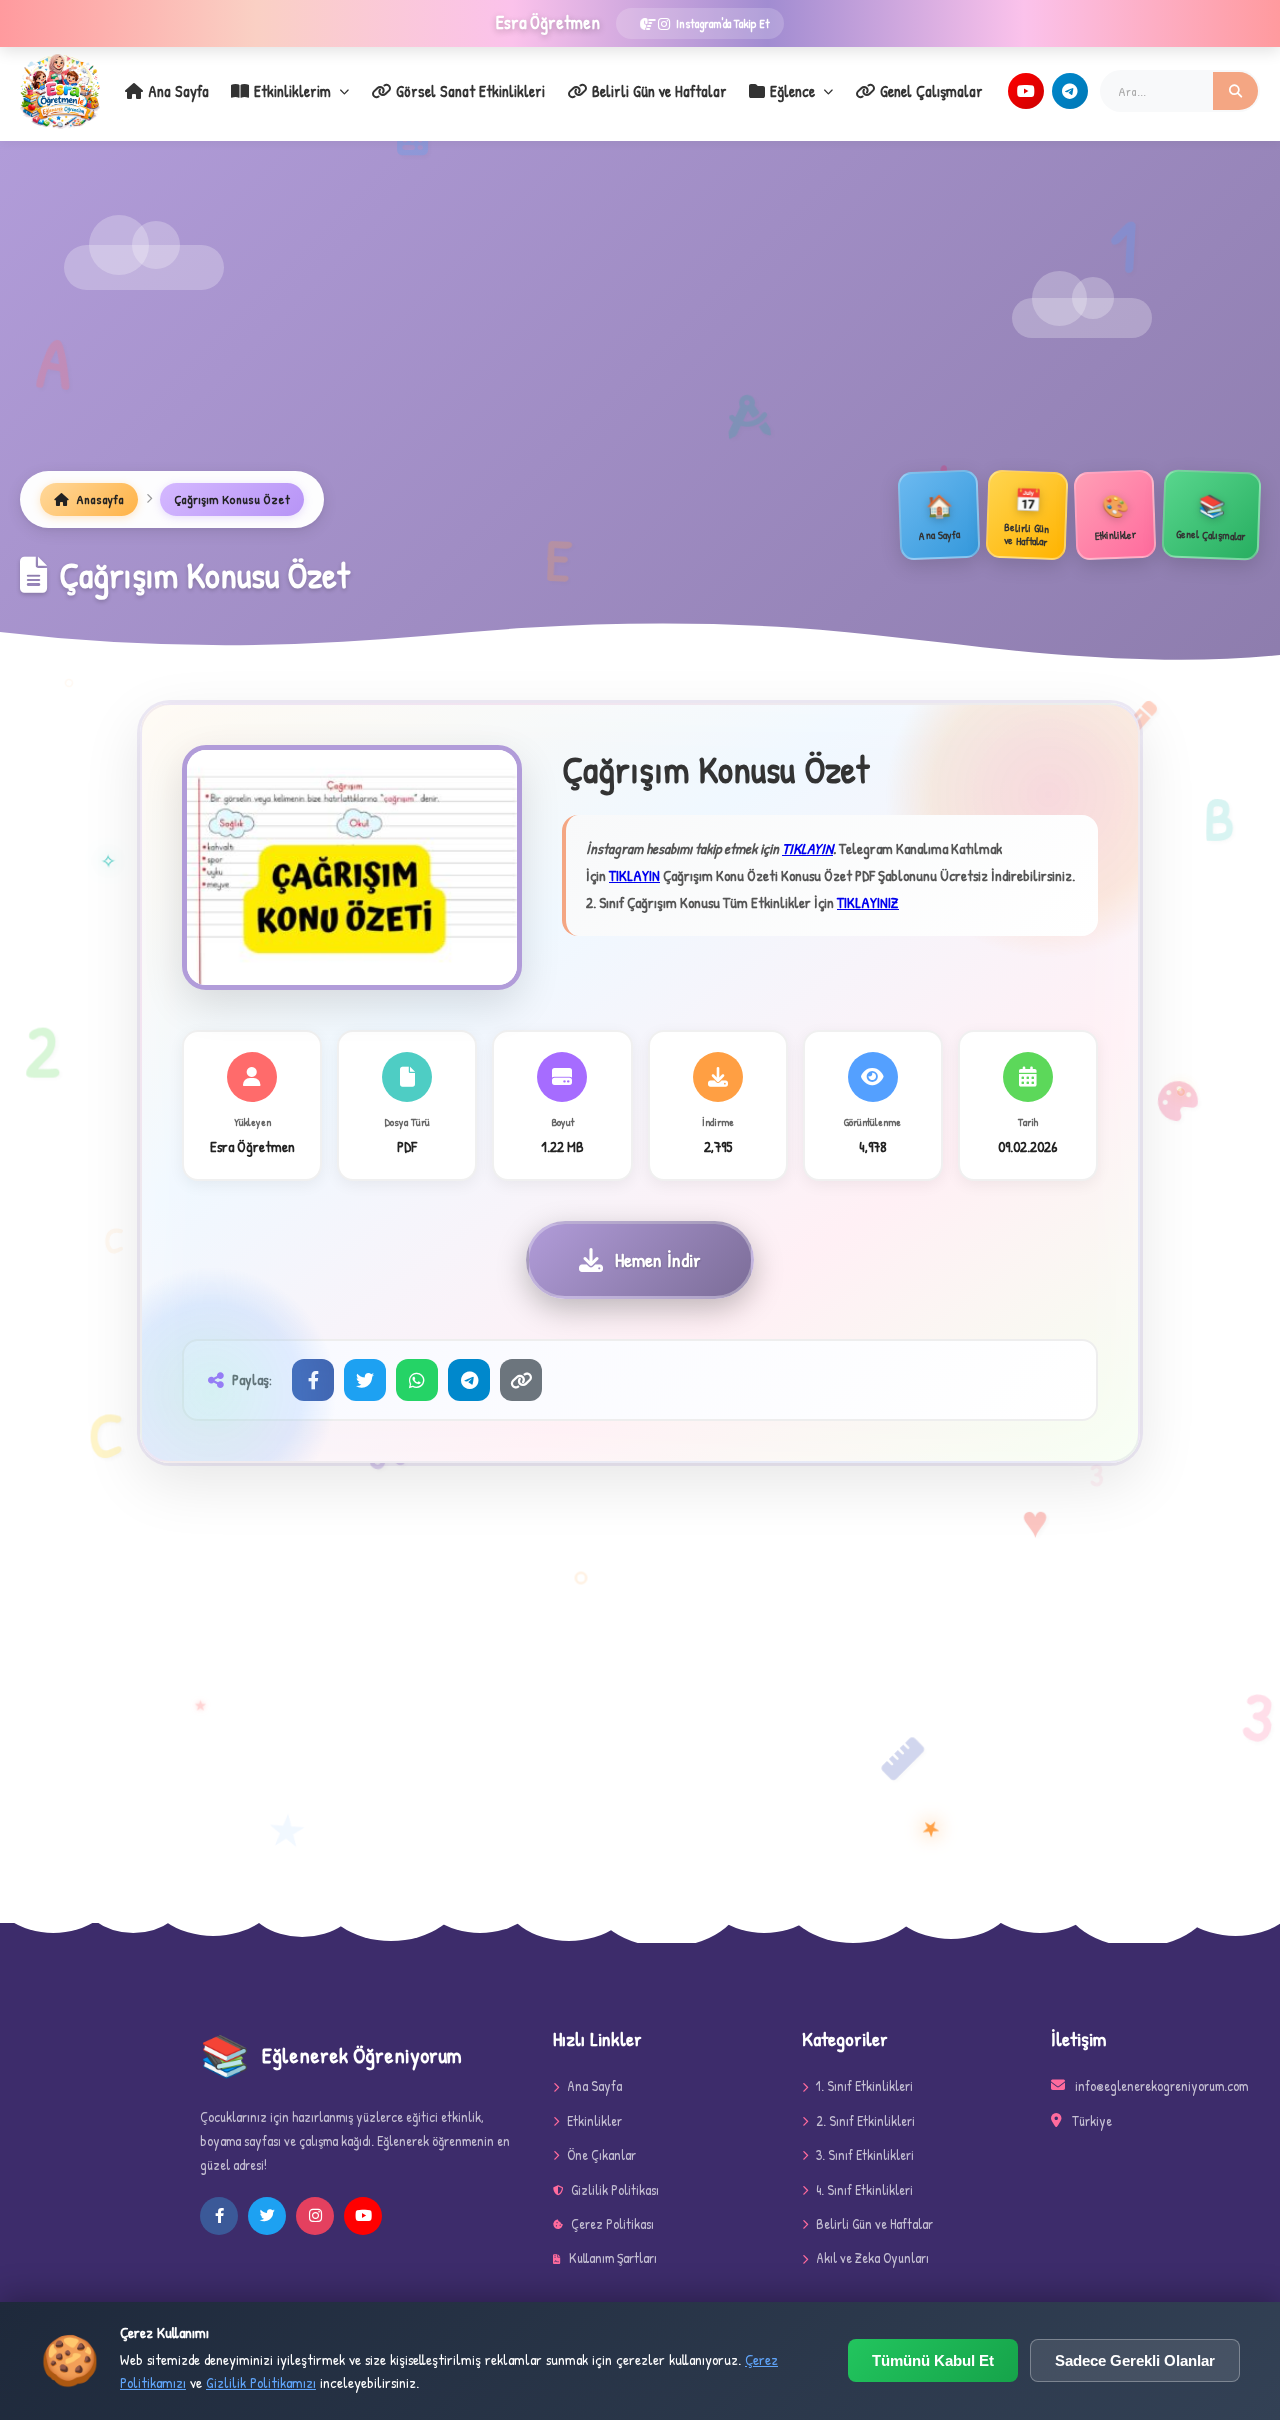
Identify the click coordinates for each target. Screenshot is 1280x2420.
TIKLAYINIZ (868, 902)
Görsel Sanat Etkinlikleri (470, 91)
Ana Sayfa (178, 91)
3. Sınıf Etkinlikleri (865, 2154)
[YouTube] (1026, 91)
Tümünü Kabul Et (933, 2360)
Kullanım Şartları (613, 2257)
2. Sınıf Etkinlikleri (865, 2120)
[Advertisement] (640, 321)
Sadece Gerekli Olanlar (1135, 2360)
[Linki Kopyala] (521, 1380)
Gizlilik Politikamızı (261, 2382)
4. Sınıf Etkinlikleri (864, 2189)
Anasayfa (98, 499)
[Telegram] (1070, 91)
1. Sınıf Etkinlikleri (864, 2085)
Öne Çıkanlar (601, 2154)
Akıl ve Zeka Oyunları (872, 2257)
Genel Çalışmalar (931, 91)
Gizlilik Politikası (615, 2189)
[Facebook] (313, 1380)
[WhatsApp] (417, 1380)
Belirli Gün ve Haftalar (659, 91)
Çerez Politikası (612, 2223)
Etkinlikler (594, 2120)
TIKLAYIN (807, 848)
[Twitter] (365, 1380)
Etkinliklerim (292, 91)
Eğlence (792, 91)
